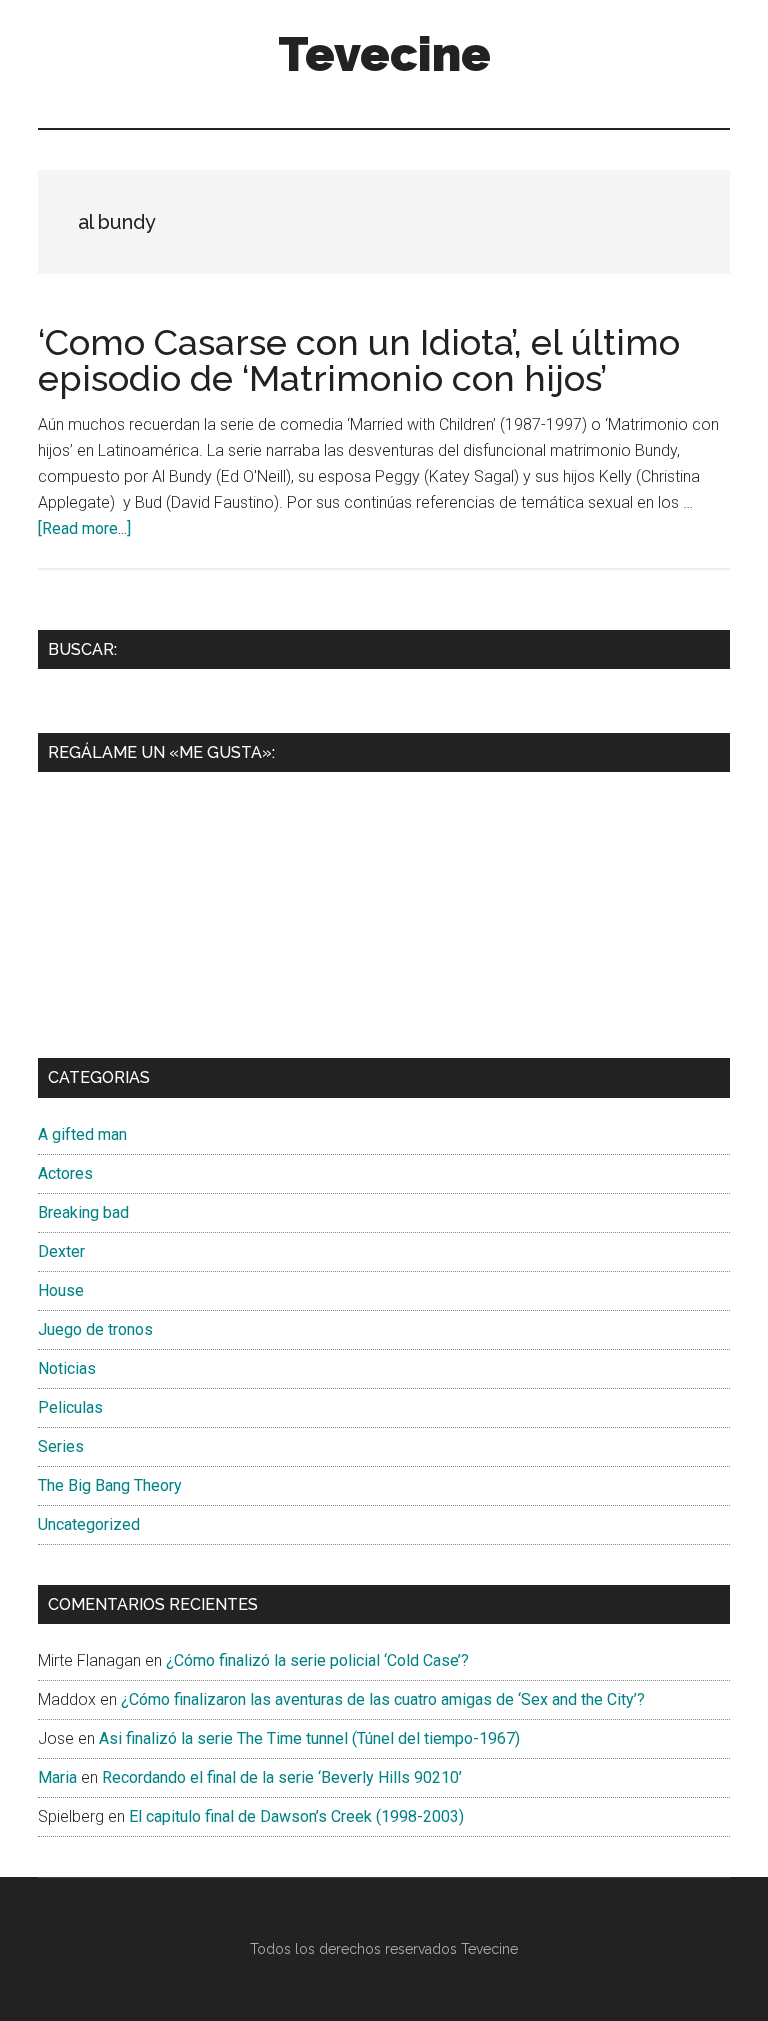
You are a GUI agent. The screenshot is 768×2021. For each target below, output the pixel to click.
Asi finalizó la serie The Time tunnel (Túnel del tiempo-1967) (309, 1738)
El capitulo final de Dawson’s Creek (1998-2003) (296, 1816)
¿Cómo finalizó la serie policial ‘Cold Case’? (317, 1660)
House (61, 1290)
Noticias (67, 1368)
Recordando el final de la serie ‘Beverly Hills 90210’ (282, 1777)
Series (61, 1446)
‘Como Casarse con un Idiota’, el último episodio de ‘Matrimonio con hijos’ (359, 360)
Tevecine (384, 54)
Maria (57, 1777)
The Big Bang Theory (110, 1485)
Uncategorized (89, 1524)
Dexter (61, 1251)
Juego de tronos (95, 1329)
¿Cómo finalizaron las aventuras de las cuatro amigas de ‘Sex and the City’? (383, 1699)
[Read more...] (84, 528)
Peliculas (70, 1407)
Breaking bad (83, 1212)
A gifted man (82, 1134)
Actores (65, 1173)
